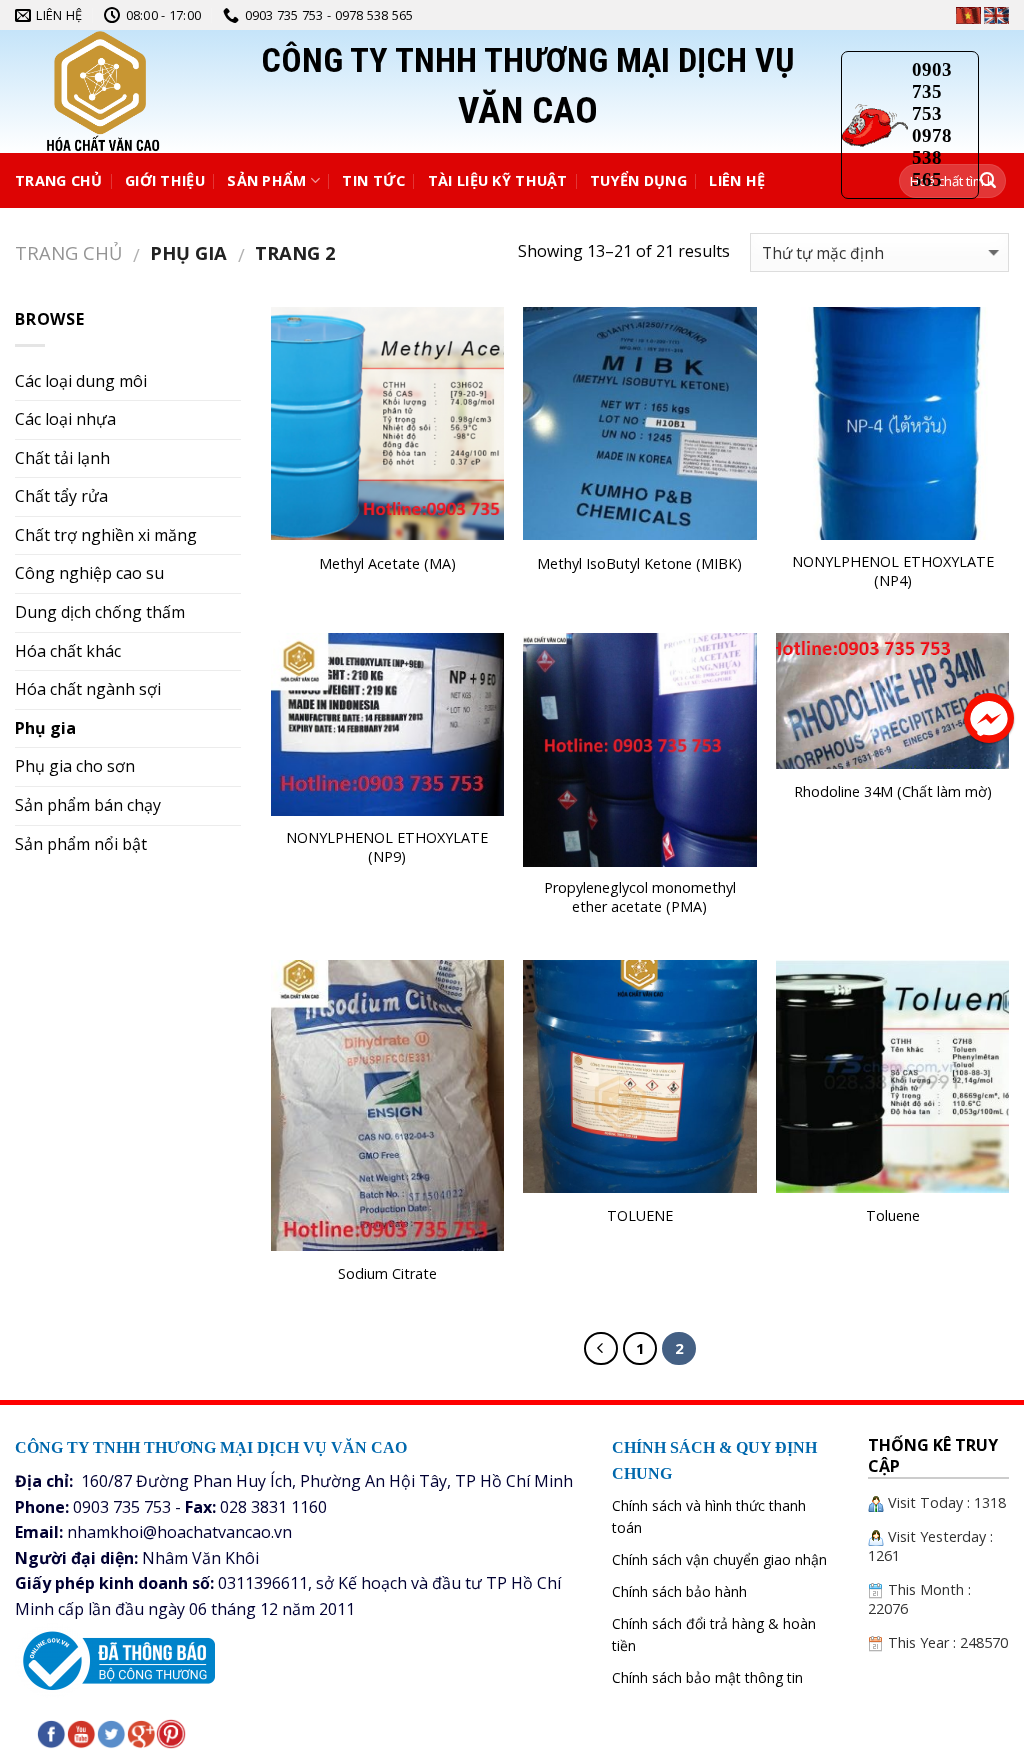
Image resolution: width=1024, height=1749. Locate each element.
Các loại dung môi (81, 381)
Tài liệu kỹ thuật (498, 180)
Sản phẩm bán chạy (88, 805)
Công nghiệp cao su (89, 573)
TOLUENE (640, 1216)
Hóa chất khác (68, 651)
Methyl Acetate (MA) (387, 564)
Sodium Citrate (387, 1274)
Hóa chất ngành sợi (88, 689)
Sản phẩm (266, 180)
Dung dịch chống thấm (100, 612)
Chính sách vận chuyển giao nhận (719, 1559)
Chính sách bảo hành (679, 1591)
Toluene (893, 1216)
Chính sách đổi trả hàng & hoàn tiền (714, 1634)
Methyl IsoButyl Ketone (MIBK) (639, 564)
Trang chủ (59, 180)
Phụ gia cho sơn (75, 766)
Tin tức (373, 180)
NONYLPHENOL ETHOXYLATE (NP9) (387, 847)
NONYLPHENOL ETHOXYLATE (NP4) (893, 571)
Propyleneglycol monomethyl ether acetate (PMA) (640, 897)
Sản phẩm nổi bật (81, 844)
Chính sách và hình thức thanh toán (709, 1516)
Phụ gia (45, 728)
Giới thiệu (165, 180)
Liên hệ (737, 180)
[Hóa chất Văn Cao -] (145, 91)
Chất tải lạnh (62, 458)
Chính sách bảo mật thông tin (707, 1677)
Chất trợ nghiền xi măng (106, 535)
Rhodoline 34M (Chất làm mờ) (893, 792)
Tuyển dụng (638, 180)
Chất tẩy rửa (61, 496)
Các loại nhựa (65, 419)
